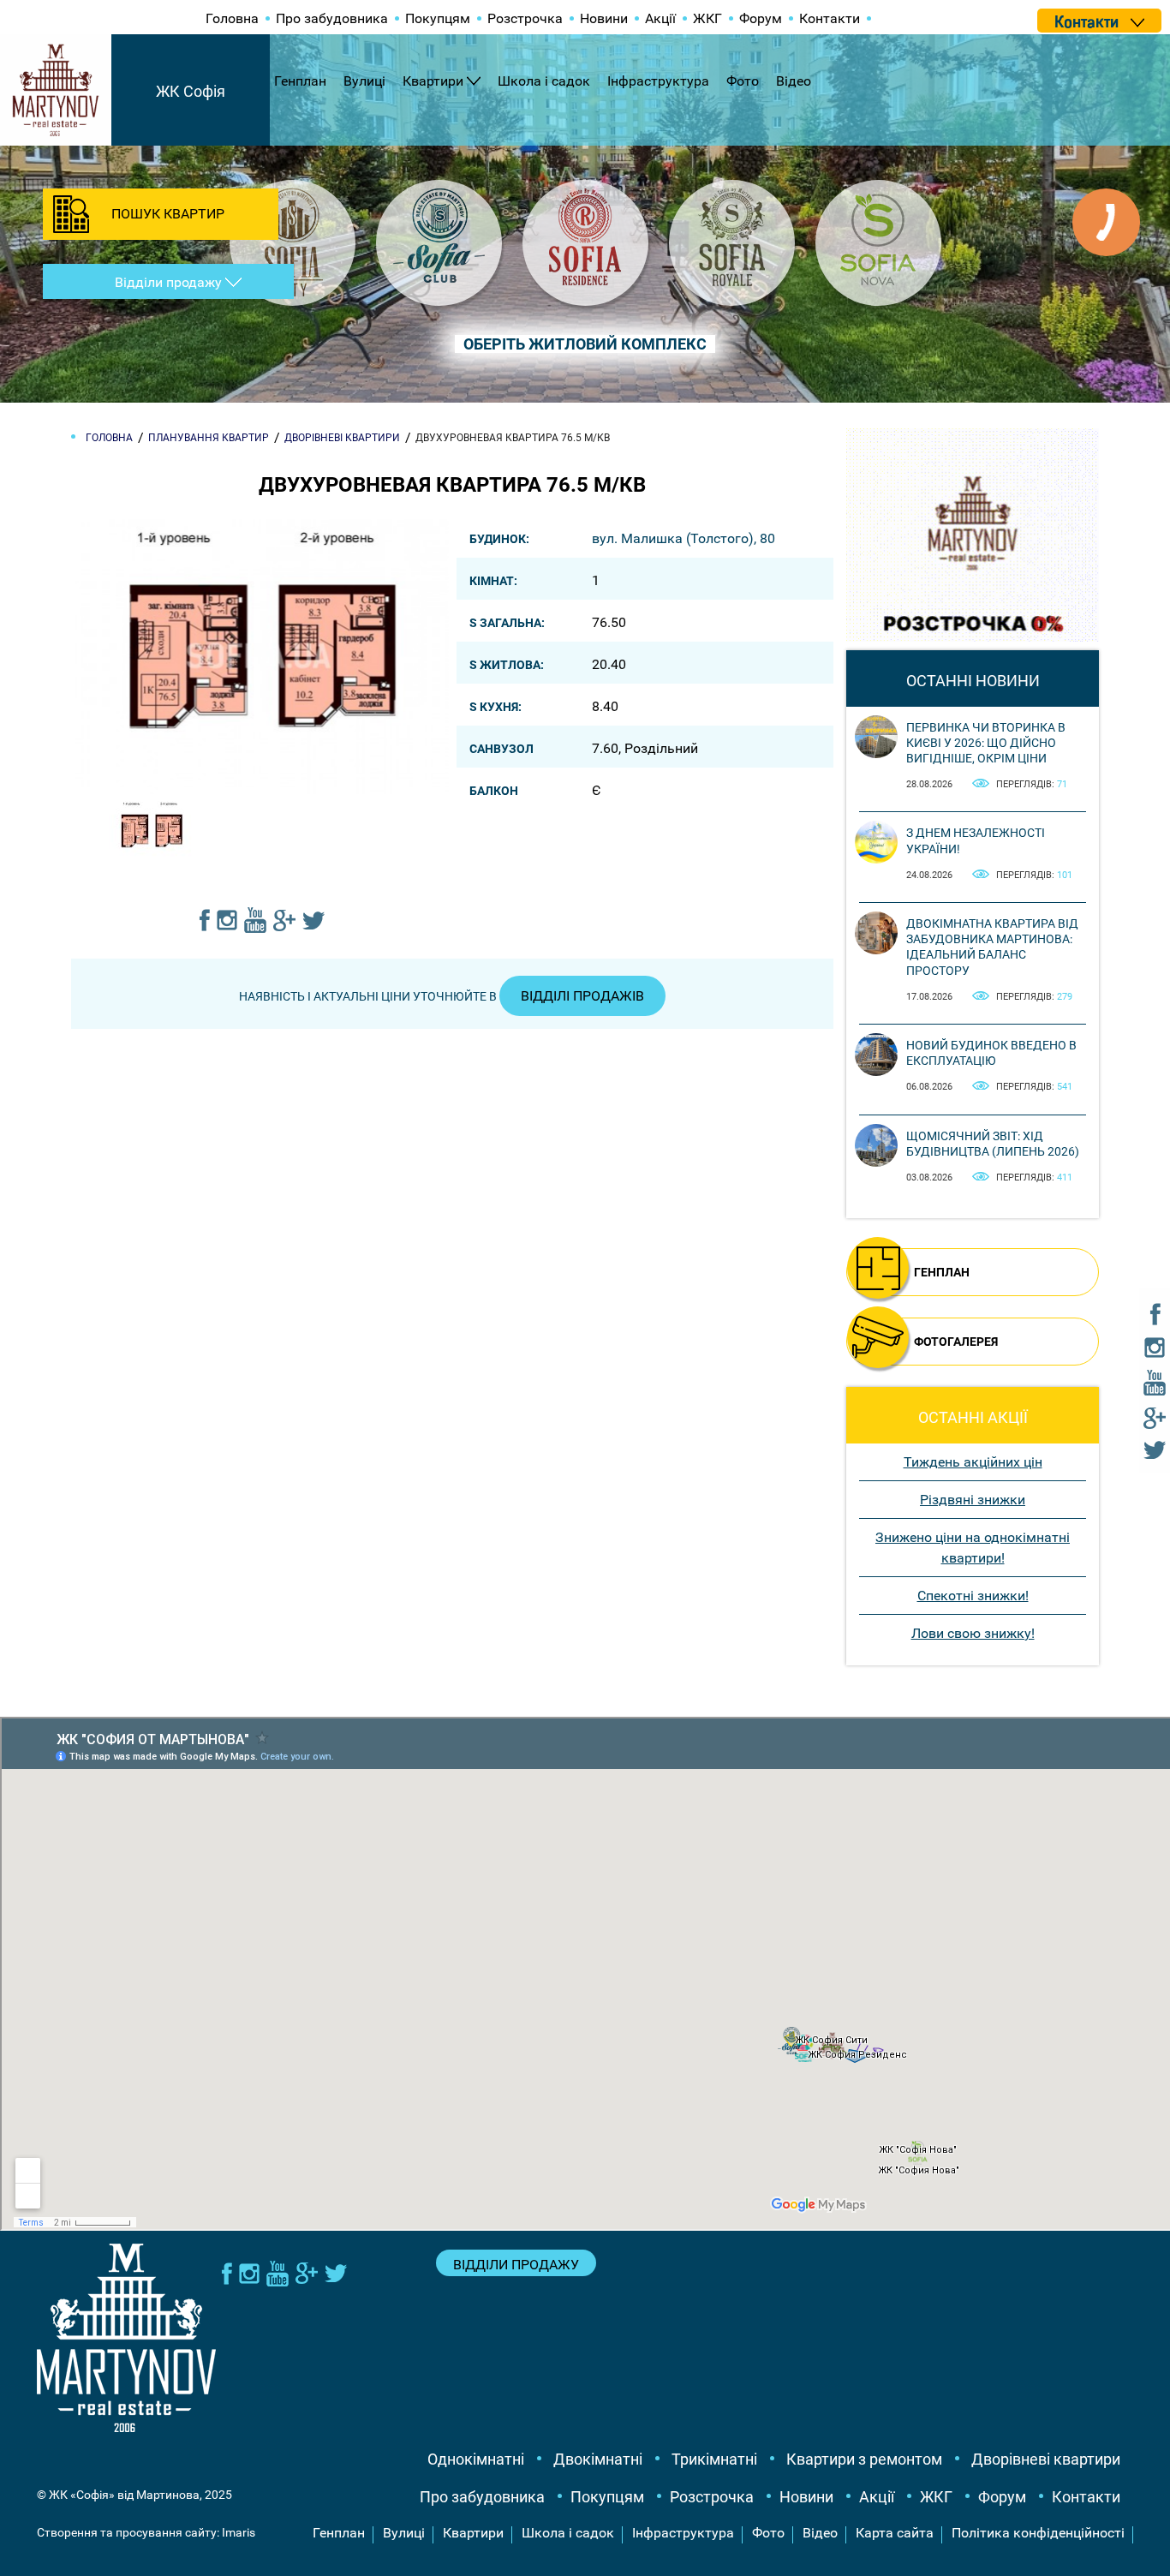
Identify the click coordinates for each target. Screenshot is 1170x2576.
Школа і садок (544, 81)
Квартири (433, 81)
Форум (761, 18)
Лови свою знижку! (973, 1633)
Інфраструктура (658, 81)
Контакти (830, 18)
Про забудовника (332, 18)
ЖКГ (707, 18)
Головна (232, 18)
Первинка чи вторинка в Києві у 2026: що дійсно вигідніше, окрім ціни (986, 743)
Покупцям (438, 18)
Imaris (239, 2532)
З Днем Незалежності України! (976, 840)
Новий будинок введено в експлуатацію (991, 1053)
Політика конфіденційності (1038, 2533)
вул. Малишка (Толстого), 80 (683, 538)
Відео (794, 81)
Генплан (300, 81)
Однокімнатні (476, 2459)
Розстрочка (525, 18)
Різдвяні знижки (973, 1500)
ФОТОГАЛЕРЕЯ (956, 1342)
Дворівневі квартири (1046, 2459)
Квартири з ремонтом (864, 2459)
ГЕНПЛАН (942, 1272)
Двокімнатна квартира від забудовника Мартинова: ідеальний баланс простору (992, 947)
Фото (743, 81)
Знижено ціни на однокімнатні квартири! (973, 1548)
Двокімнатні (598, 2459)
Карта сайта (895, 2533)
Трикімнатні (714, 2459)
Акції (660, 18)
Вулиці (364, 81)
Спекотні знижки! (973, 1596)
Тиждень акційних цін (973, 1462)
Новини (604, 18)
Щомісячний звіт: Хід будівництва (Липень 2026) (993, 1144)
